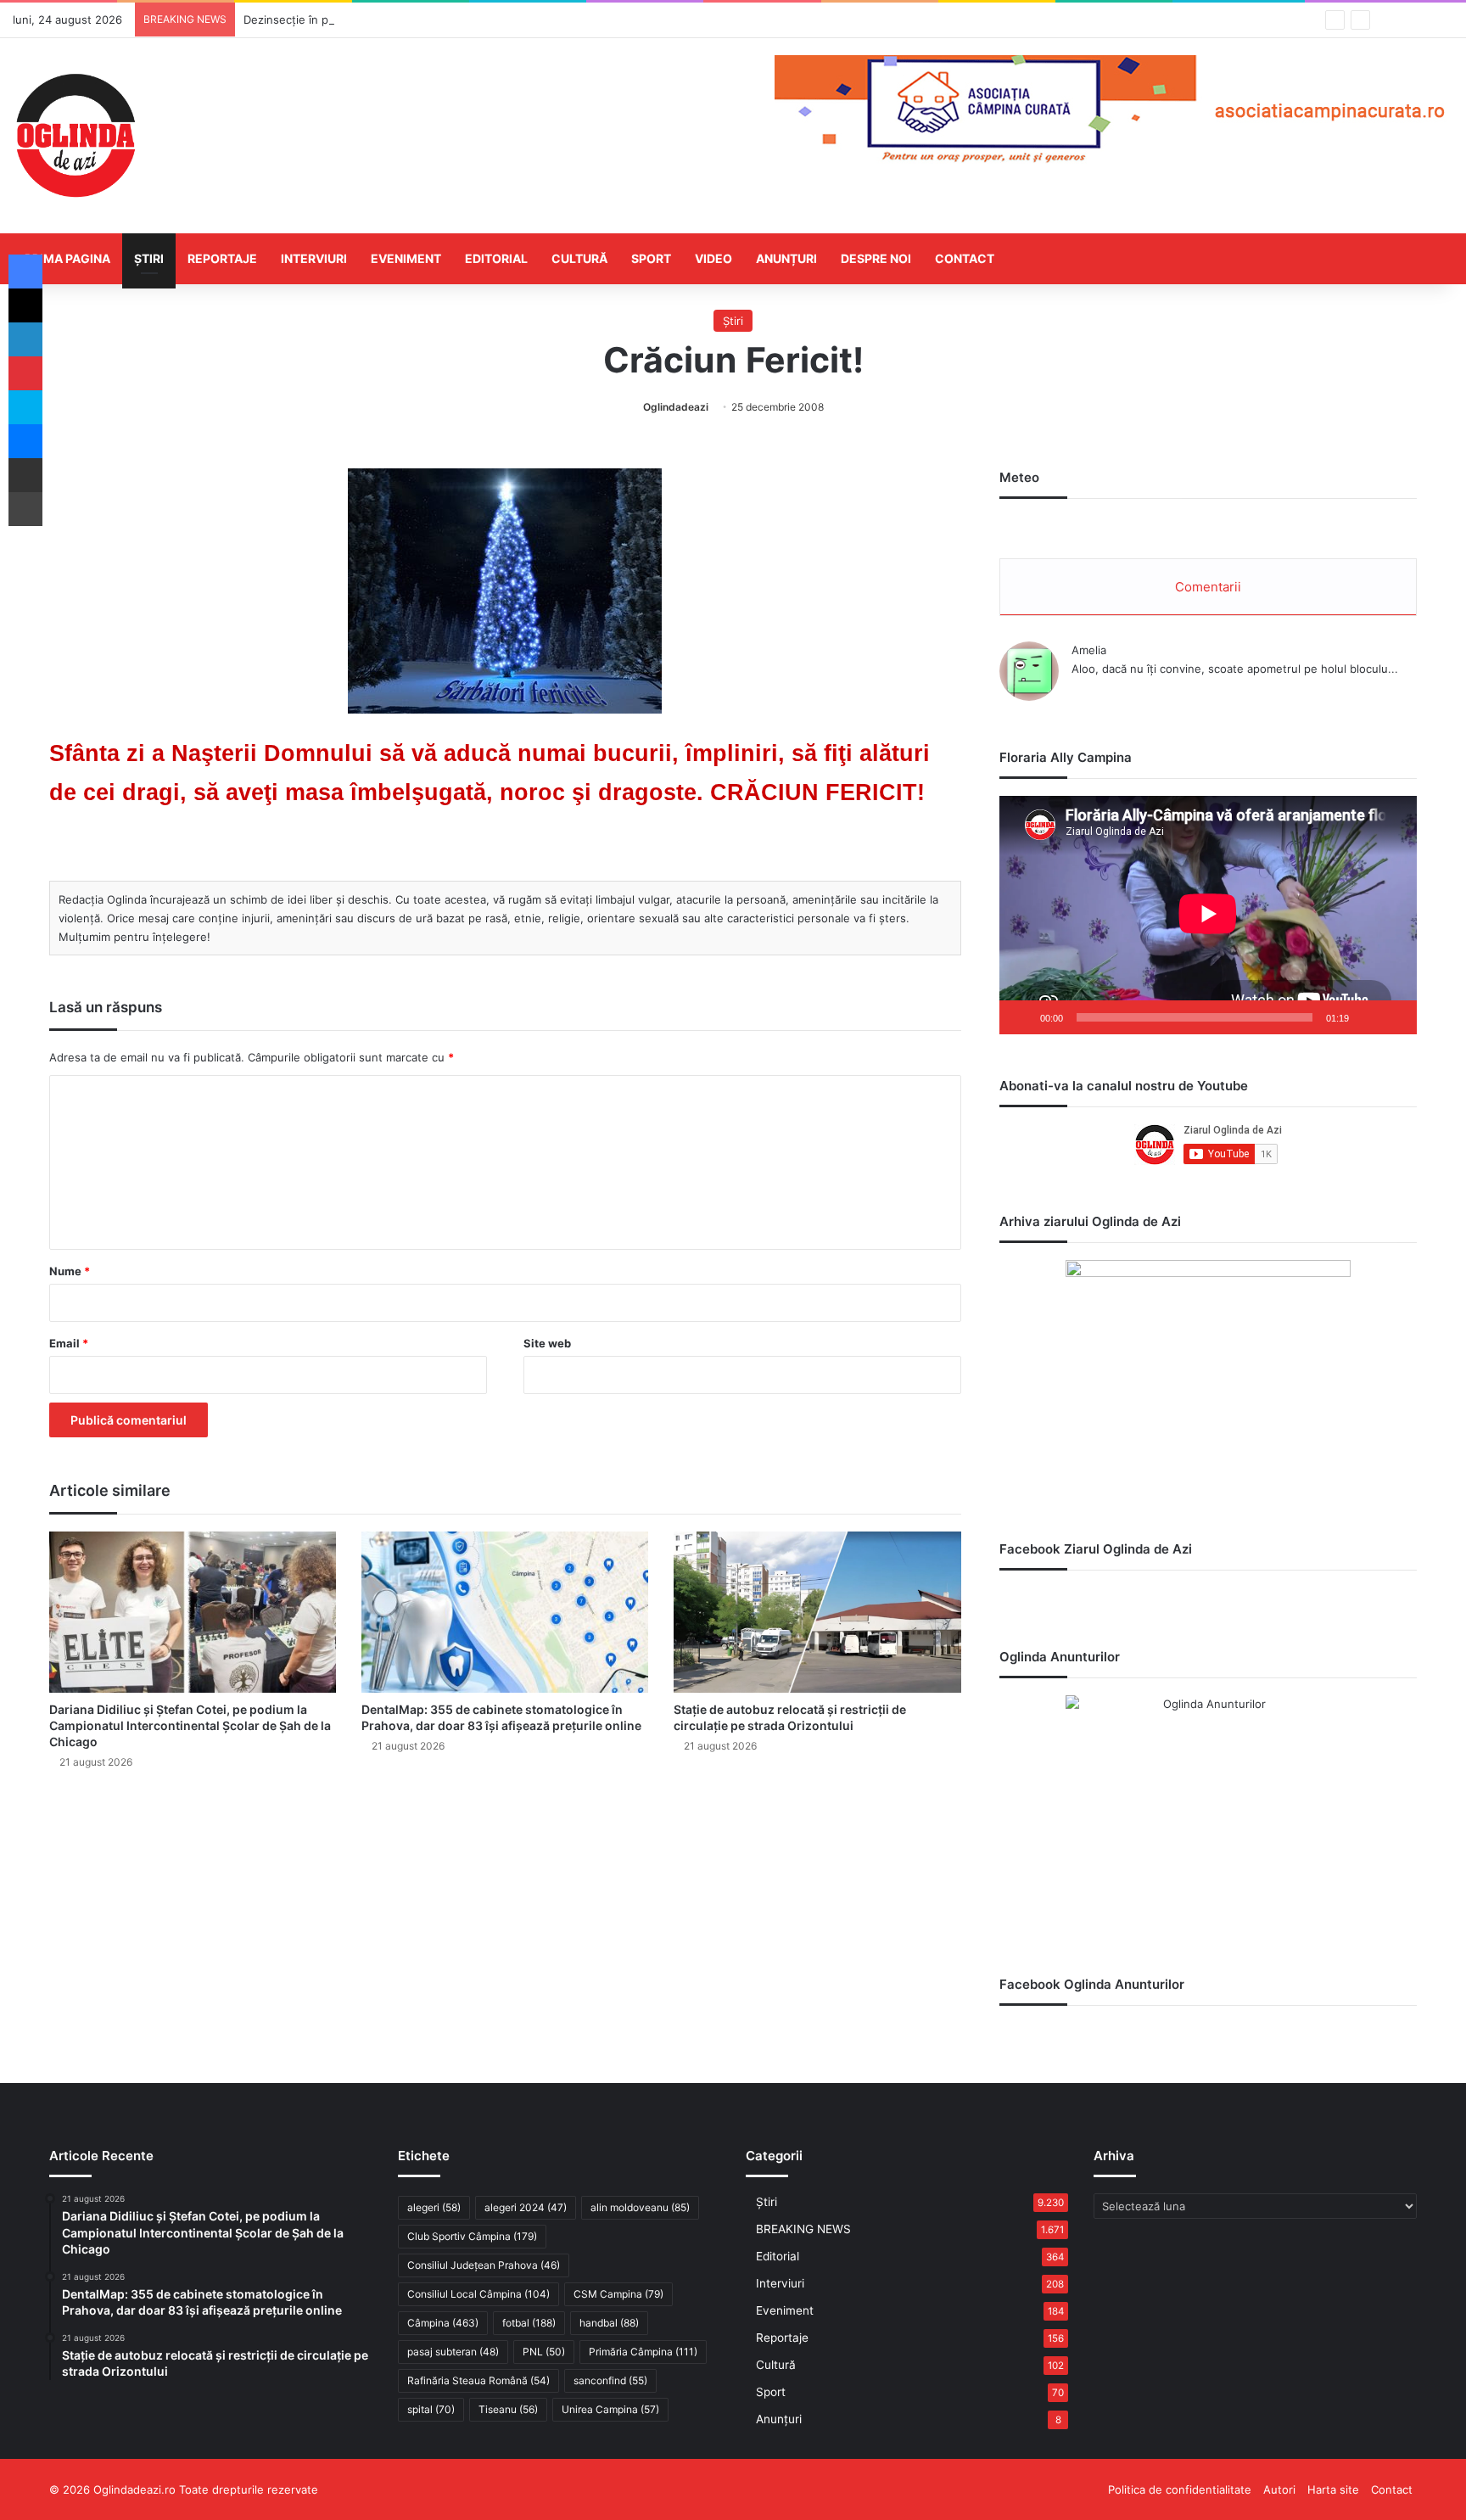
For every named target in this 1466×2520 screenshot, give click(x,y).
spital (431, 2409)
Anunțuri (786, 258)
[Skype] (25, 407)
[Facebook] (25, 272)
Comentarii (1208, 587)
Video (713, 258)
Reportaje (222, 258)
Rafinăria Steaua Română (478, 2380)
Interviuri (314, 258)
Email (69, 1343)
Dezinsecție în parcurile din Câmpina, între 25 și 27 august (397, 20)
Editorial (496, 258)
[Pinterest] (25, 373)
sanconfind (610, 2380)
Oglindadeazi (676, 407)
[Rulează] (1021, 1017)
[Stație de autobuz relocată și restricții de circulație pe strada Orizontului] (817, 1612)
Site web (547, 1343)
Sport (651, 258)
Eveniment (406, 258)
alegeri (434, 2207)
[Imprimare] (25, 509)
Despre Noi (876, 258)
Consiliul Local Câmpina (478, 2294)
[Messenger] (25, 441)
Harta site (1333, 2489)
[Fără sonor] (1368, 1017)
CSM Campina (618, 2294)
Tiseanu (508, 2409)
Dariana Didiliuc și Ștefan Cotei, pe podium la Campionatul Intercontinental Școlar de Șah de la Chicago (190, 1725)
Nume (70, 1271)
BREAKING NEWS (803, 2229)
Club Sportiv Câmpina (472, 2236)
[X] (25, 305)
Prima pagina (67, 258)
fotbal (529, 2323)
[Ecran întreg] (1395, 1017)
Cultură (579, 258)
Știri (149, 258)
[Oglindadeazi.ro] (76, 136)
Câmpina (443, 2323)
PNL (544, 2352)
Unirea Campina (610, 2409)
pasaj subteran (453, 2352)
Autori (1279, 2489)
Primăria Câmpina (643, 2352)
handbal (609, 2323)
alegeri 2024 (526, 2207)
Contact (965, 258)
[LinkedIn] (25, 339)
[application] (1208, 915)
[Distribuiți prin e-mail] (25, 475)
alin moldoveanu (640, 2207)
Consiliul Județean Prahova (484, 2265)
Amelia (1089, 650)
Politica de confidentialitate (1180, 2489)
